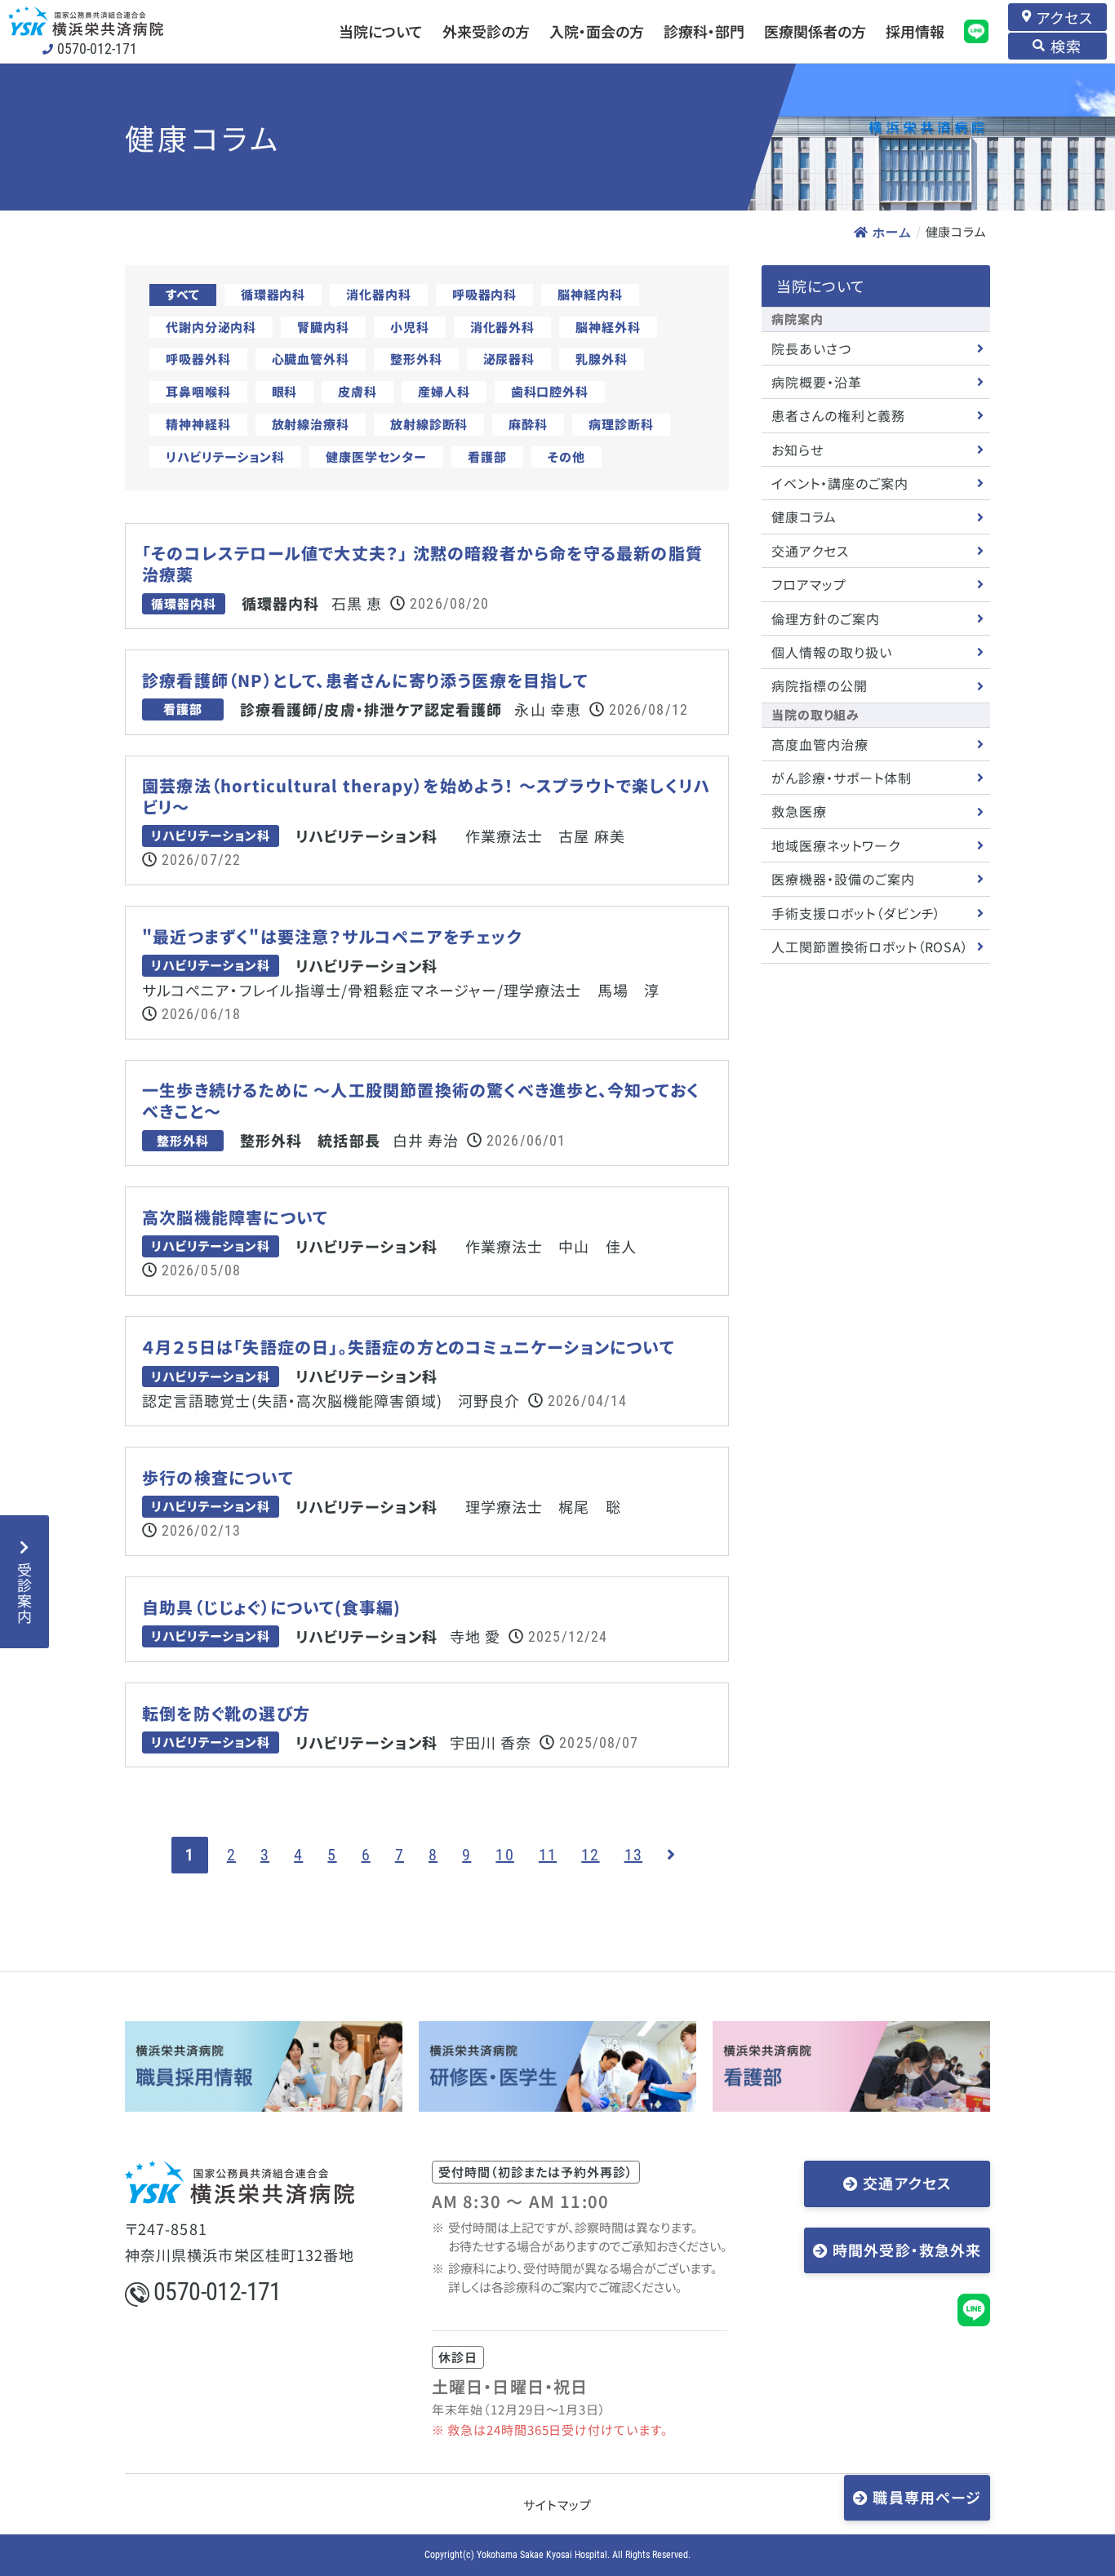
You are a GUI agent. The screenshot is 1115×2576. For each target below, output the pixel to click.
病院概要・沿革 (817, 382)
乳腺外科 (602, 359)
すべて (183, 294)
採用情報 (915, 31)
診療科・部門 (704, 31)
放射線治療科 (311, 424)
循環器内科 (273, 294)
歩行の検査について (218, 1478)
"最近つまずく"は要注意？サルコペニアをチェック (332, 937)
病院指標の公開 (820, 685)
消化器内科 (379, 294)
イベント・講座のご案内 (840, 483)
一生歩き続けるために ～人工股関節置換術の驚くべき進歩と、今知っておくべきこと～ (421, 1101)
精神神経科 (198, 424)
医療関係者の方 (815, 31)
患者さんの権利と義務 (838, 415)
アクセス (1065, 17)
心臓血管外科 (311, 359)
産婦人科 (444, 391)
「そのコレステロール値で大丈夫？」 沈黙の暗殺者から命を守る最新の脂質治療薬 (422, 564)
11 (548, 1855)
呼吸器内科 (485, 294)
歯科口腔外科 (550, 391)
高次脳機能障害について (235, 1217)
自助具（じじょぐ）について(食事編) (272, 1607)
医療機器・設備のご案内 (843, 879)
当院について (381, 31)
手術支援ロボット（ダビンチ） (856, 913)
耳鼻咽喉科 (198, 391)
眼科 (285, 391)
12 (590, 1855)
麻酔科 (528, 424)
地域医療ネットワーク (836, 845)
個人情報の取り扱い (832, 652)
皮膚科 (358, 391)
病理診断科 (621, 424)
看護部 (487, 457)
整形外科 (416, 359)
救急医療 (799, 811)
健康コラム (804, 517)
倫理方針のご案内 (826, 619)
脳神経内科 (590, 294)
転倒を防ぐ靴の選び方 (226, 1714)
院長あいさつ (811, 348)
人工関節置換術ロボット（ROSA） (870, 947)
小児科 (410, 327)
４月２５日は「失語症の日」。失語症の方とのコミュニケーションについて (408, 1347)
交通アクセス (810, 551)
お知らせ (797, 450)
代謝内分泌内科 (211, 327)
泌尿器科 (509, 359)
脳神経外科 (608, 327)
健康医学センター (376, 457)
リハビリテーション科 (225, 457)
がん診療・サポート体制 (842, 778)
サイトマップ (557, 2505)
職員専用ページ (927, 2497)
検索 (1066, 46)
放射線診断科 (429, 424)
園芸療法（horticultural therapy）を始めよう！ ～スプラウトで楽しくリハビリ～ (426, 796)
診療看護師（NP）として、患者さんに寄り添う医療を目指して (365, 681)
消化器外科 (503, 327)
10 (504, 1855)
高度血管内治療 (820, 744)
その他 (566, 457)
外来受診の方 (486, 31)
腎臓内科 (323, 327)
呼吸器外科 (198, 359)
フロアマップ (809, 584)
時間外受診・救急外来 (907, 2250)
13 (633, 1855)
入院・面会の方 (597, 31)
